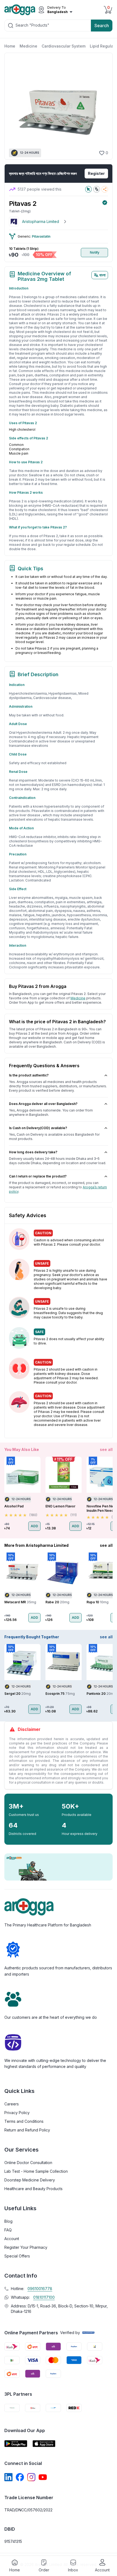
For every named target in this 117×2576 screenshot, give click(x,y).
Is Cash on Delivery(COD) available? (38, 1128)
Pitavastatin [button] (41, 236)
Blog (8, 2221)
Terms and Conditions (24, 2121)
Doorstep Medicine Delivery (30, 2180)
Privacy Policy (17, 2113)
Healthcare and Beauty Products (33, 2189)
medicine (78, 998)
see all (106, 1449)
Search (102, 26)
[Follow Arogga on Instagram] (31, 2477)
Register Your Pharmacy (26, 2247)
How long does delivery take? (33, 1152)
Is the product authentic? (29, 1075)
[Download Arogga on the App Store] (44, 2444)
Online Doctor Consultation (28, 2163)
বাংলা (102, 275)
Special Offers (17, 2256)
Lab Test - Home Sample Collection (36, 2171)
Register (96, 173)
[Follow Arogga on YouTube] (43, 2477)
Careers (12, 2104)
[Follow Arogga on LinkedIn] (8, 2477)
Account (12, 2239)
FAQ (8, 2230)
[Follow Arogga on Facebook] (20, 2477)
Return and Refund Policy (27, 2130)
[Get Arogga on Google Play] (16, 2444)
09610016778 (40, 2289)
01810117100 (44, 2297)
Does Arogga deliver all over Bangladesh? (43, 1104)
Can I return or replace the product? (38, 1176)
